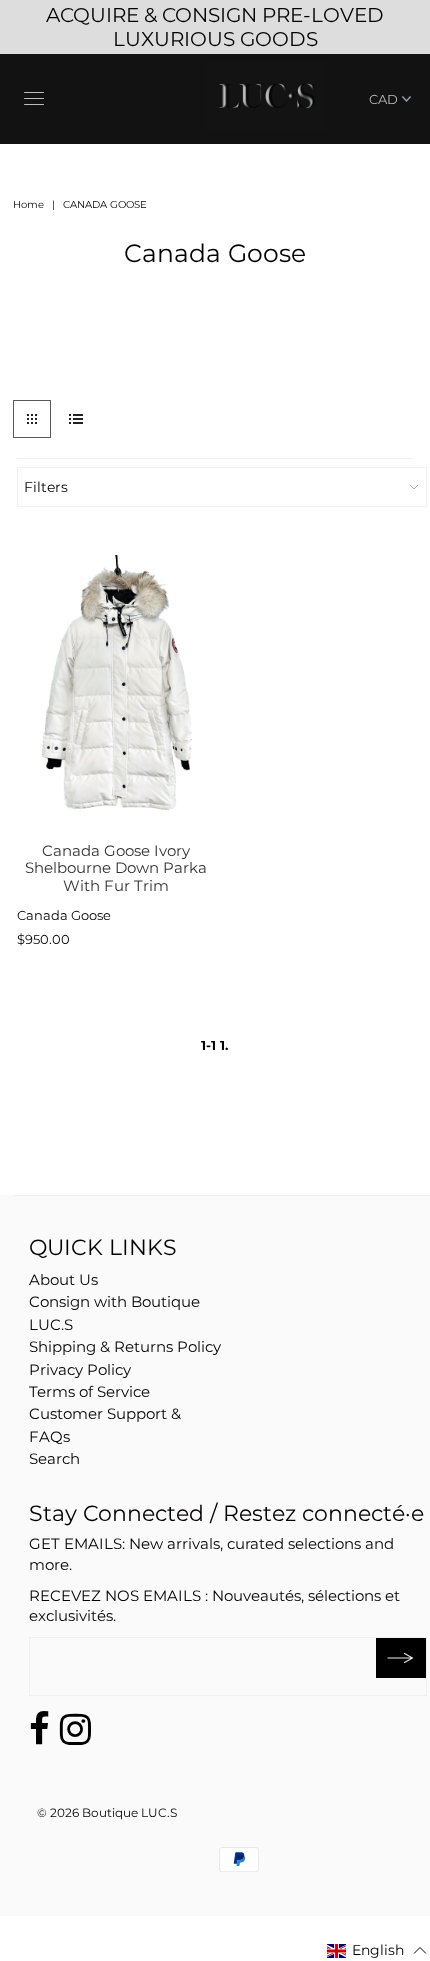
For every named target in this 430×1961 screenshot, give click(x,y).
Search (54, 1458)
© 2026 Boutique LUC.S (107, 1812)
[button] (377, 1950)
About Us (63, 1279)
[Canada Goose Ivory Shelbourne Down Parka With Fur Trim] (116, 693)
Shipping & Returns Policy (125, 1346)
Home (28, 204)
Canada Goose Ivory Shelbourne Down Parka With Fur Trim (116, 868)
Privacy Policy (80, 1369)
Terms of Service (89, 1391)
